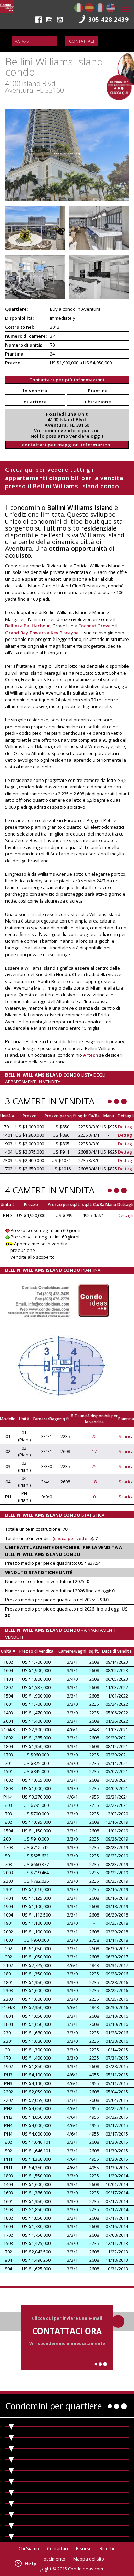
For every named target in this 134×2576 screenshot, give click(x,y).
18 (94, 1482)
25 (94, 1466)
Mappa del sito (89, 2559)
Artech (91, 1055)
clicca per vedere (73, 1538)
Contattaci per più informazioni (67, 380)
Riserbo (108, 2548)
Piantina (98, 391)
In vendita (35, 391)
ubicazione (98, 402)
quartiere (35, 402)
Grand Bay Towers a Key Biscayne (42, 633)
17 (94, 1451)
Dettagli (126, 1127)
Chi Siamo (29, 2548)
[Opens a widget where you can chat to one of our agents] (26, 2564)
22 (94, 1436)
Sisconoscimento (48, 2559)
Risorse (84, 2548)
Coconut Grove (94, 626)
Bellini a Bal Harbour (28, 626)
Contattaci (82, 41)
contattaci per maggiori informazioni (67, 445)
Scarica (126, 1436)
